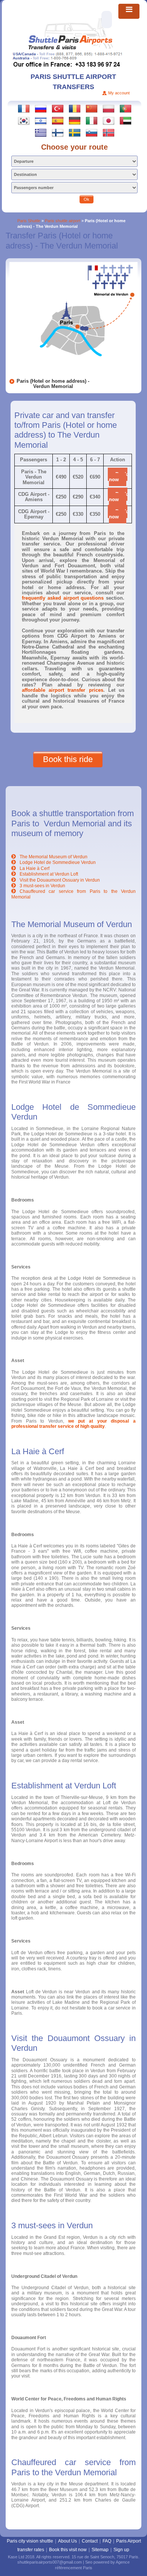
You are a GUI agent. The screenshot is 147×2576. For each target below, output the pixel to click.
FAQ (107, 2541)
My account (119, 93)
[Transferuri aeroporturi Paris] (75, 108)
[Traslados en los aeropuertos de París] (58, 120)
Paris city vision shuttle (30, 2541)
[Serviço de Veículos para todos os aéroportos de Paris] (126, 108)
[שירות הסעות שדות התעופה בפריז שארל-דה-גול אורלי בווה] (41, 120)
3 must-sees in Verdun (42, 886)
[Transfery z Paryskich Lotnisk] (109, 108)
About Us (67, 2541)
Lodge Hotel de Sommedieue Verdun (58, 862)
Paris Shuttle (29, 221)
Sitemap (100, 2550)
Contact (90, 2541)
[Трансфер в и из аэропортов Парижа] (41, 108)
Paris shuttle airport (63, 221)
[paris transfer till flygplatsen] (75, 132)
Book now (118, 477)
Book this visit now (68, 2550)
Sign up (121, 2550)
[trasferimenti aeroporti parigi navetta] (92, 120)
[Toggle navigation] (129, 11)
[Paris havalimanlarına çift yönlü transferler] (58, 108)
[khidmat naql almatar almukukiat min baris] (126, 120)
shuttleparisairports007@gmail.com (50, 2562)
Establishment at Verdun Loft (49, 874)
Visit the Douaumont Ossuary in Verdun (60, 880)
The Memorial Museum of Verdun (54, 857)
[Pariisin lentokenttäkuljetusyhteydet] (58, 132)
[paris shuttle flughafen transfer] (75, 120)
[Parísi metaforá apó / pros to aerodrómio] (41, 132)
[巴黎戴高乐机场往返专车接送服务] (92, 108)
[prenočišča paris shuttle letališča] (92, 132)
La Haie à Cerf (34, 868)
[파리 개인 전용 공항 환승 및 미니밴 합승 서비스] (24, 120)
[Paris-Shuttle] (70, 35)
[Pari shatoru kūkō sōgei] (109, 120)
